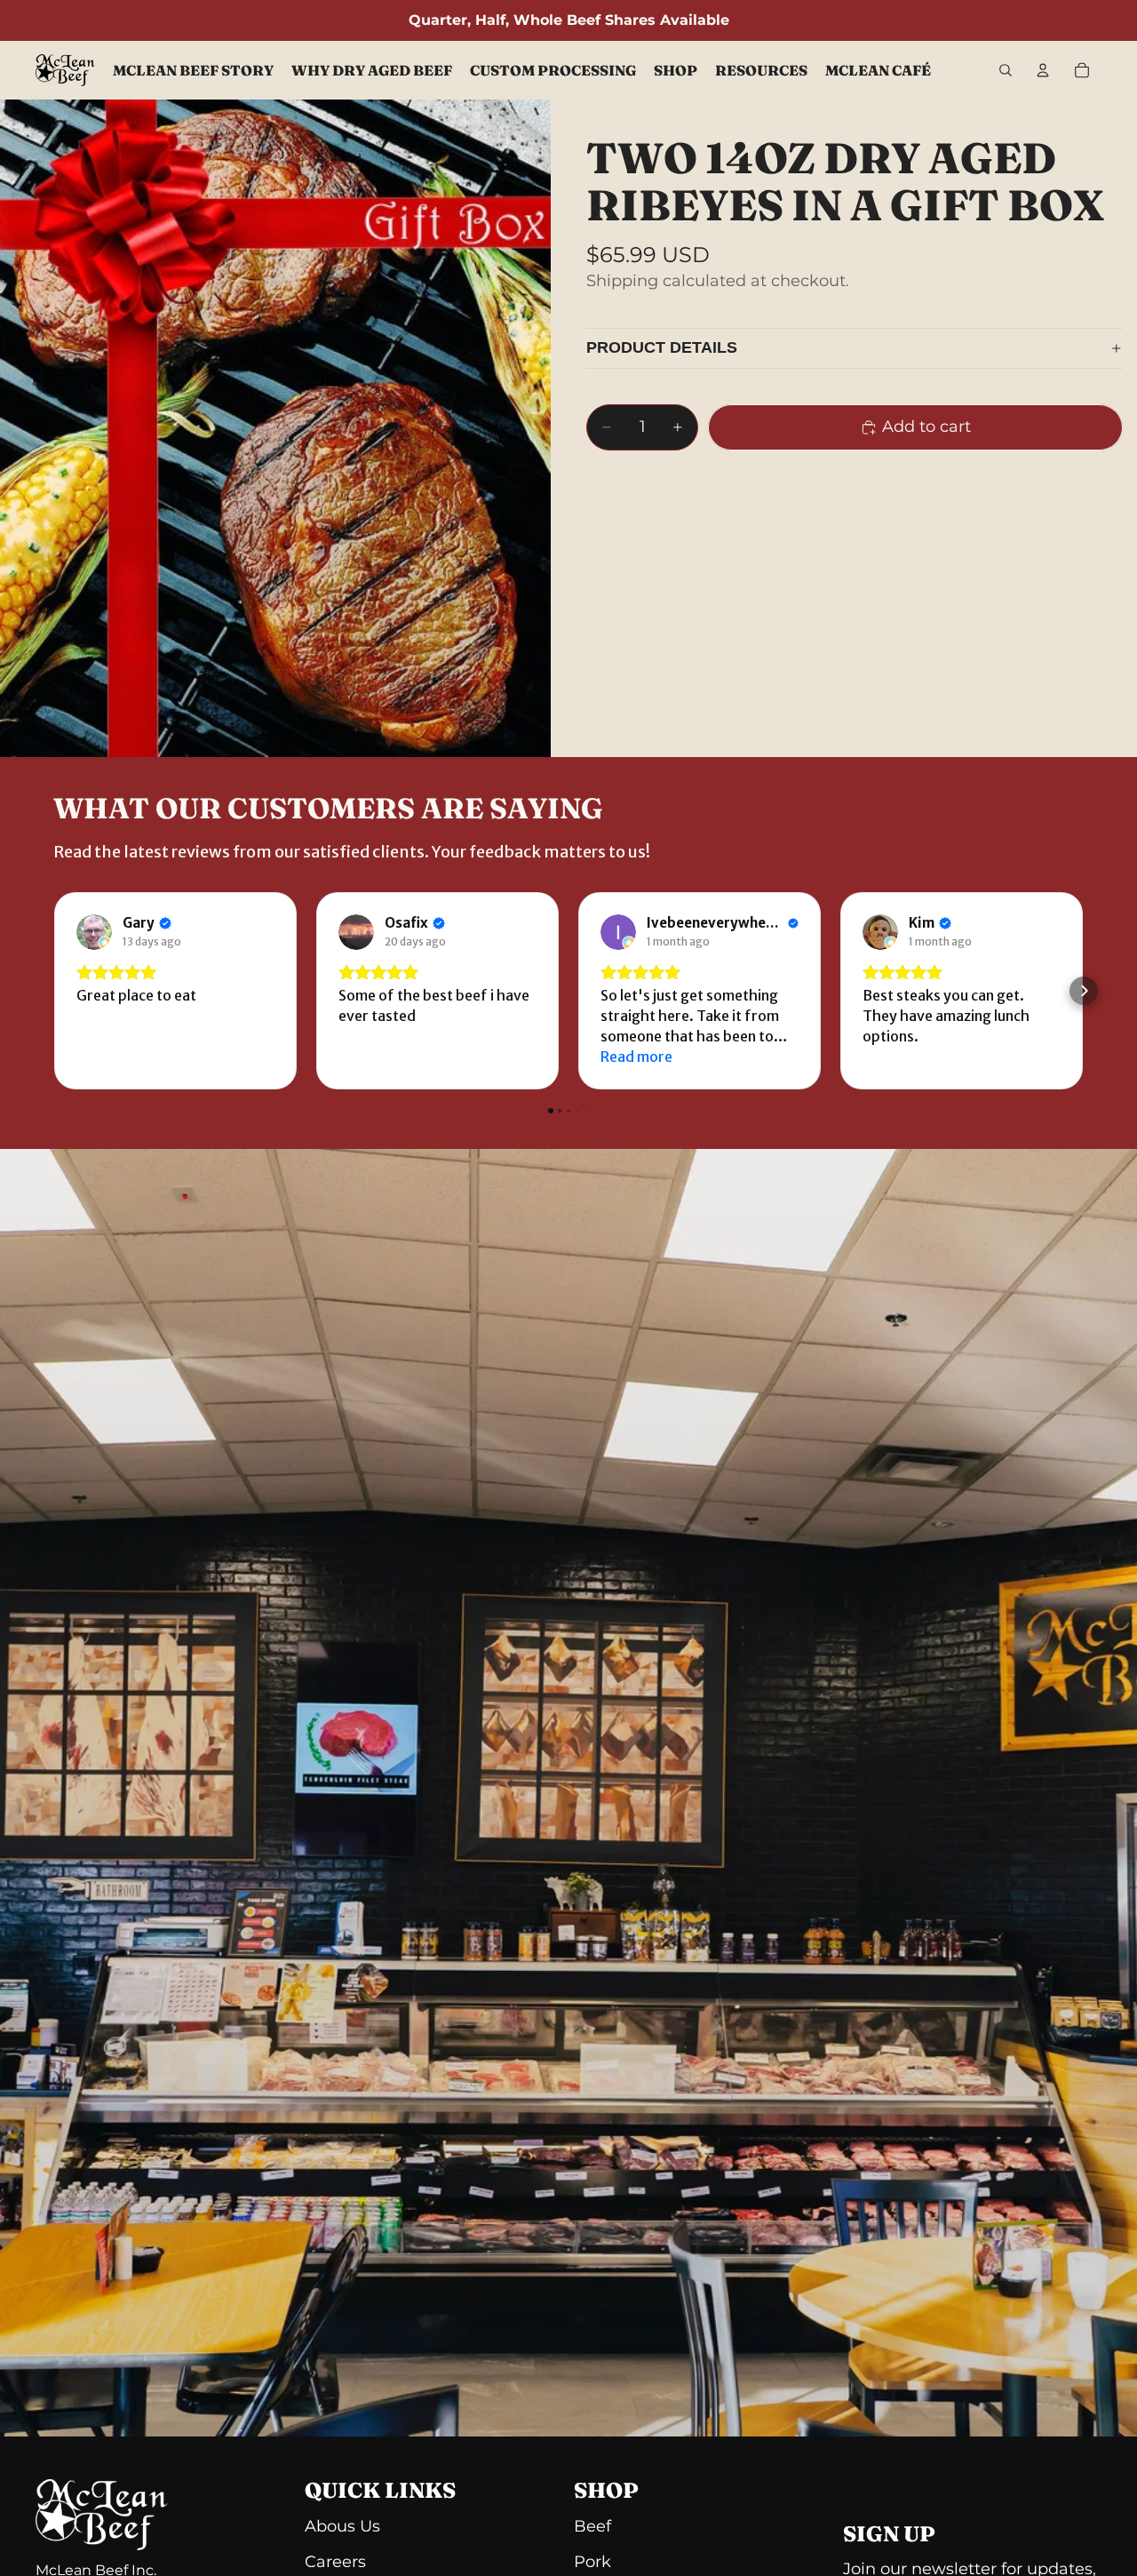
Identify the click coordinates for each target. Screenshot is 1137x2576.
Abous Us (342, 2526)
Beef (592, 2526)
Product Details (662, 347)
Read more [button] (636, 1057)
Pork (592, 2562)
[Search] (1006, 70)
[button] (53, 991)
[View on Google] (94, 932)
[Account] (1043, 70)
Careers (335, 2562)
